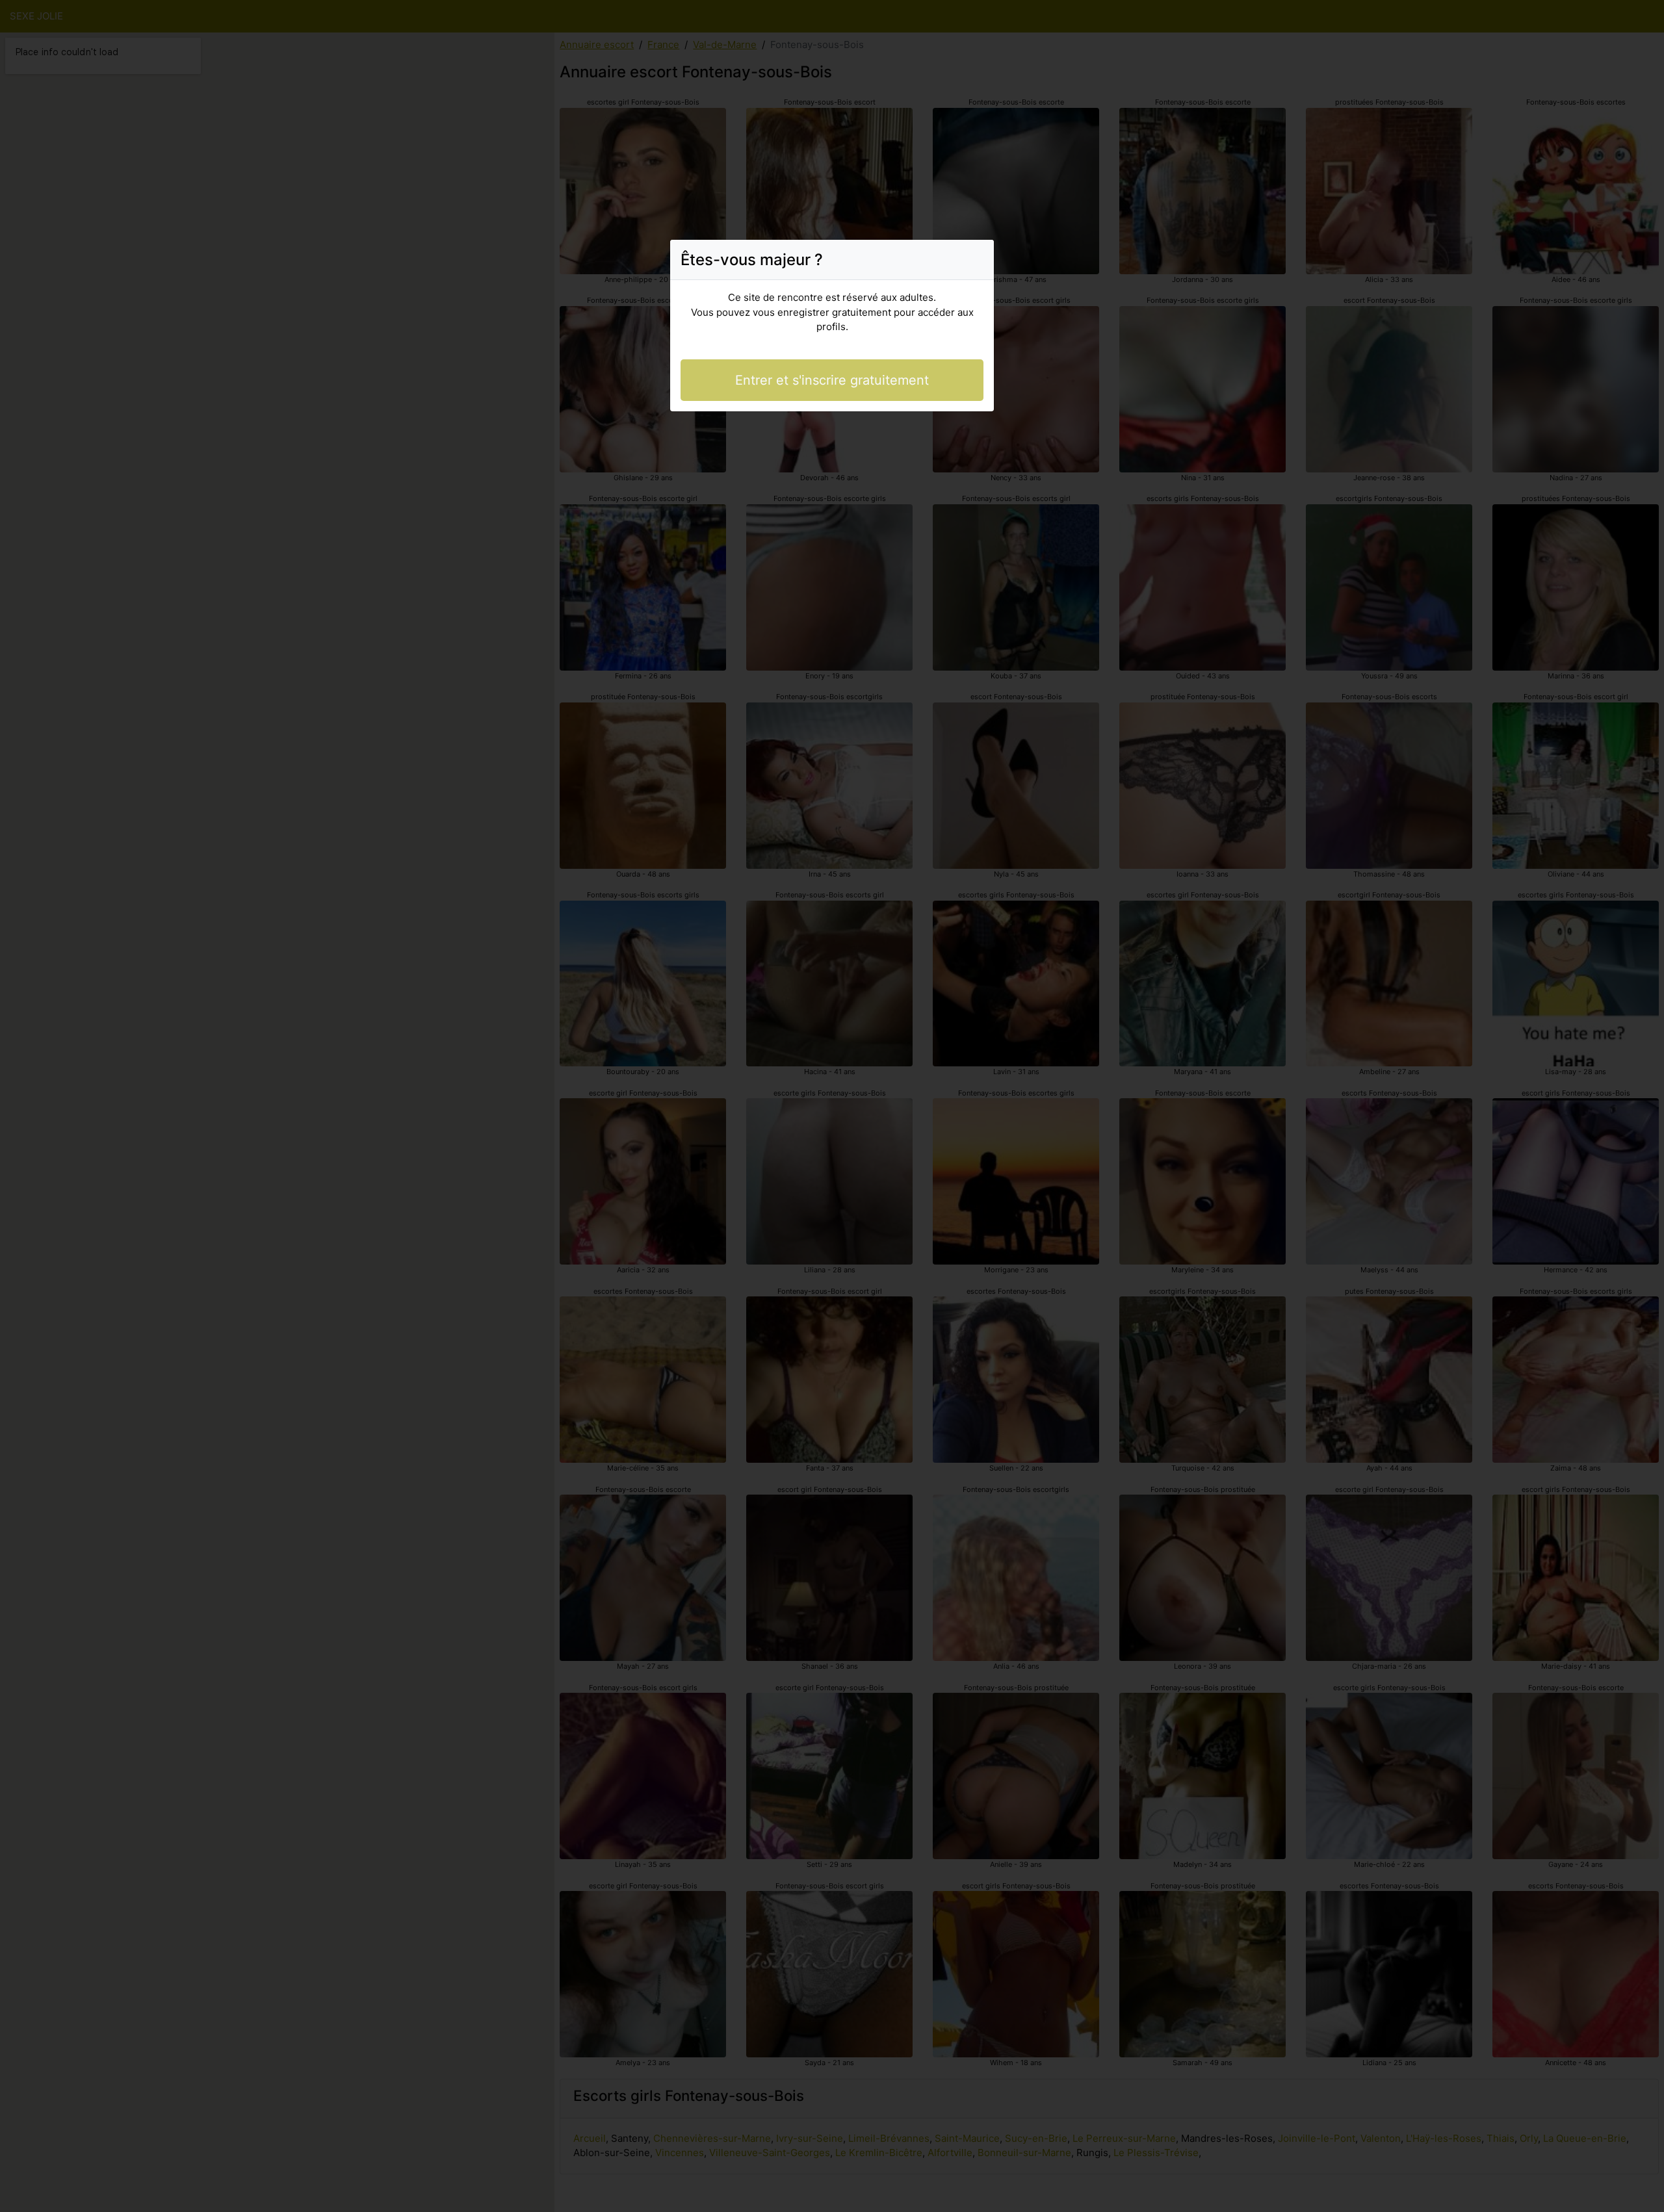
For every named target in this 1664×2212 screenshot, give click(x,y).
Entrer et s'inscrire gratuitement (832, 380)
